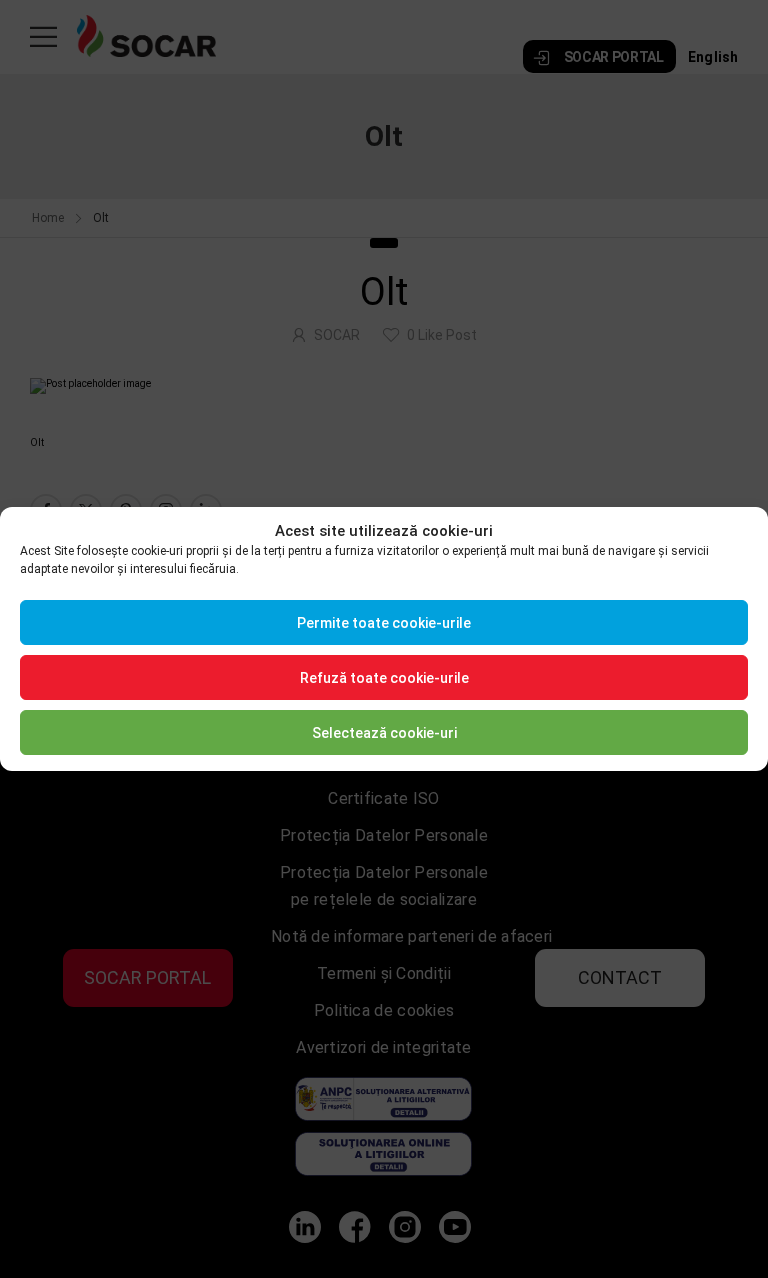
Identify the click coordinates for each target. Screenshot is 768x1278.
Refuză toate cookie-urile (384, 678)
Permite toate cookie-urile (384, 623)
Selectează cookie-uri (384, 733)
